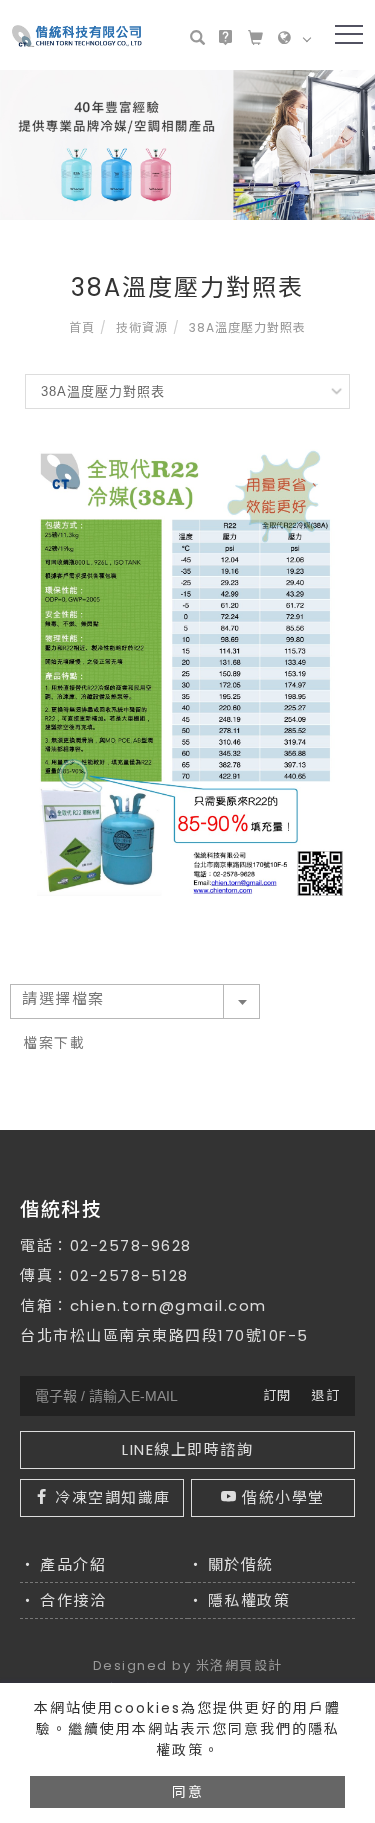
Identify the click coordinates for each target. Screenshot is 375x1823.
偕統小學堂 (283, 1497)
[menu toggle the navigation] (349, 35)
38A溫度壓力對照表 (247, 327)
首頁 (82, 327)
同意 (188, 1792)
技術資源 (142, 327)
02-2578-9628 (131, 1245)
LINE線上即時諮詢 (187, 1449)
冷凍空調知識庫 (113, 1497)
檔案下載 (54, 1043)
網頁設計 (254, 1665)
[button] (201, 37)
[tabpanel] (187, 145)
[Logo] (77, 35)
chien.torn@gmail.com (168, 1305)
